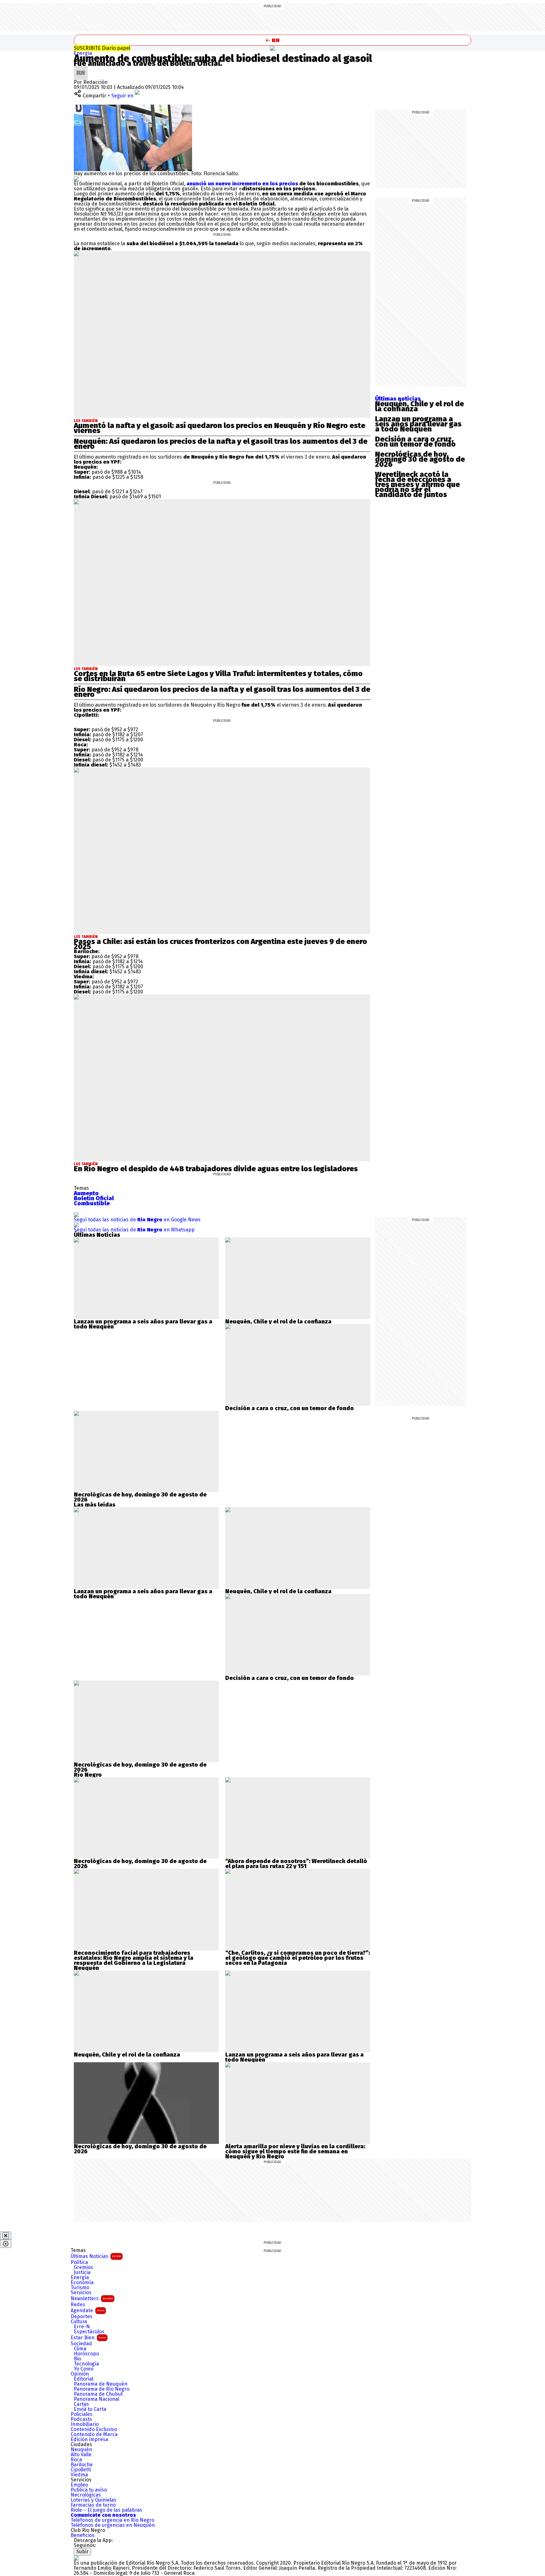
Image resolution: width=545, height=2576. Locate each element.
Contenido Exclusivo (94, 2429)
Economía (82, 2283)
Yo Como (84, 2369)
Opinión (80, 2374)
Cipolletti (81, 2470)
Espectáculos (89, 2332)
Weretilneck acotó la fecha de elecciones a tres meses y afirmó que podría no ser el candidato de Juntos (417, 484)
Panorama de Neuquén (101, 2384)
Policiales (82, 2414)
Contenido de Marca (94, 2434)
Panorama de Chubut (98, 2394)
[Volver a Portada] (272, 40)
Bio (77, 2359)
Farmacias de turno (93, 2505)
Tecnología (86, 2364)
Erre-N (82, 2327)
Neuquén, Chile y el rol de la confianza (419, 406)
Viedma (79, 2475)
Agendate (88, 2310)
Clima (80, 2349)
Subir (82, 2552)
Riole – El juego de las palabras (106, 2510)
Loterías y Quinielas (94, 2500)
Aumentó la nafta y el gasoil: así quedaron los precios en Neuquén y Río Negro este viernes (220, 428)
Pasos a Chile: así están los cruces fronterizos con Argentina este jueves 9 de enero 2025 (220, 944)
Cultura (79, 2322)
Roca (76, 2460)
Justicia (82, 2272)
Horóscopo (86, 2354)
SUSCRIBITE (102, 48)
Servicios (81, 2293)
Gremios (83, 2267)
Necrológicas (86, 2495)
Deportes (82, 2317)
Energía (83, 53)
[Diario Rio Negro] (76, 2558)
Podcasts (81, 2419)
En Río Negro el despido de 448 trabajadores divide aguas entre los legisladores (216, 1169)
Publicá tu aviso (89, 2490)
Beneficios (83, 2535)
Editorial (84, 2379)
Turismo (80, 2288)
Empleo (79, 2485)
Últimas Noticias (96, 2256)
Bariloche (82, 2465)
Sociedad (81, 2344)
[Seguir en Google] (76, 179)
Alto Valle (81, 2455)
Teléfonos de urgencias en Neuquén (113, 2525)
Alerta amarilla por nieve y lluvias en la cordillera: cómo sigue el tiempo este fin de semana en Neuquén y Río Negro (295, 2151)
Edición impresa (89, 2440)
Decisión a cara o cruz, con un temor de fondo (415, 442)
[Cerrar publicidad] (6, 2236)
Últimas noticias (398, 399)
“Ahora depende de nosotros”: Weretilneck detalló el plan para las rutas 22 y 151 (296, 1864)
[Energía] (272, 48)
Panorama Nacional (97, 2399)
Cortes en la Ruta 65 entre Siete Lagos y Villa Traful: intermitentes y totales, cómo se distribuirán (218, 676)
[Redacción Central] (81, 68)
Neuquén (81, 2450)
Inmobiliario (85, 2424)
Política (79, 2262)
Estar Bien (88, 2338)
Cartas (81, 2404)
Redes (78, 2305)
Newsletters (92, 2298)
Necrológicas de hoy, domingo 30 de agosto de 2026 (420, 459)
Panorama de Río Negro (102, 2389)
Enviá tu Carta (90, 2409)
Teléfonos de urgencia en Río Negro (112, 2520)
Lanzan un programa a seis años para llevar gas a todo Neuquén (418, 424)
